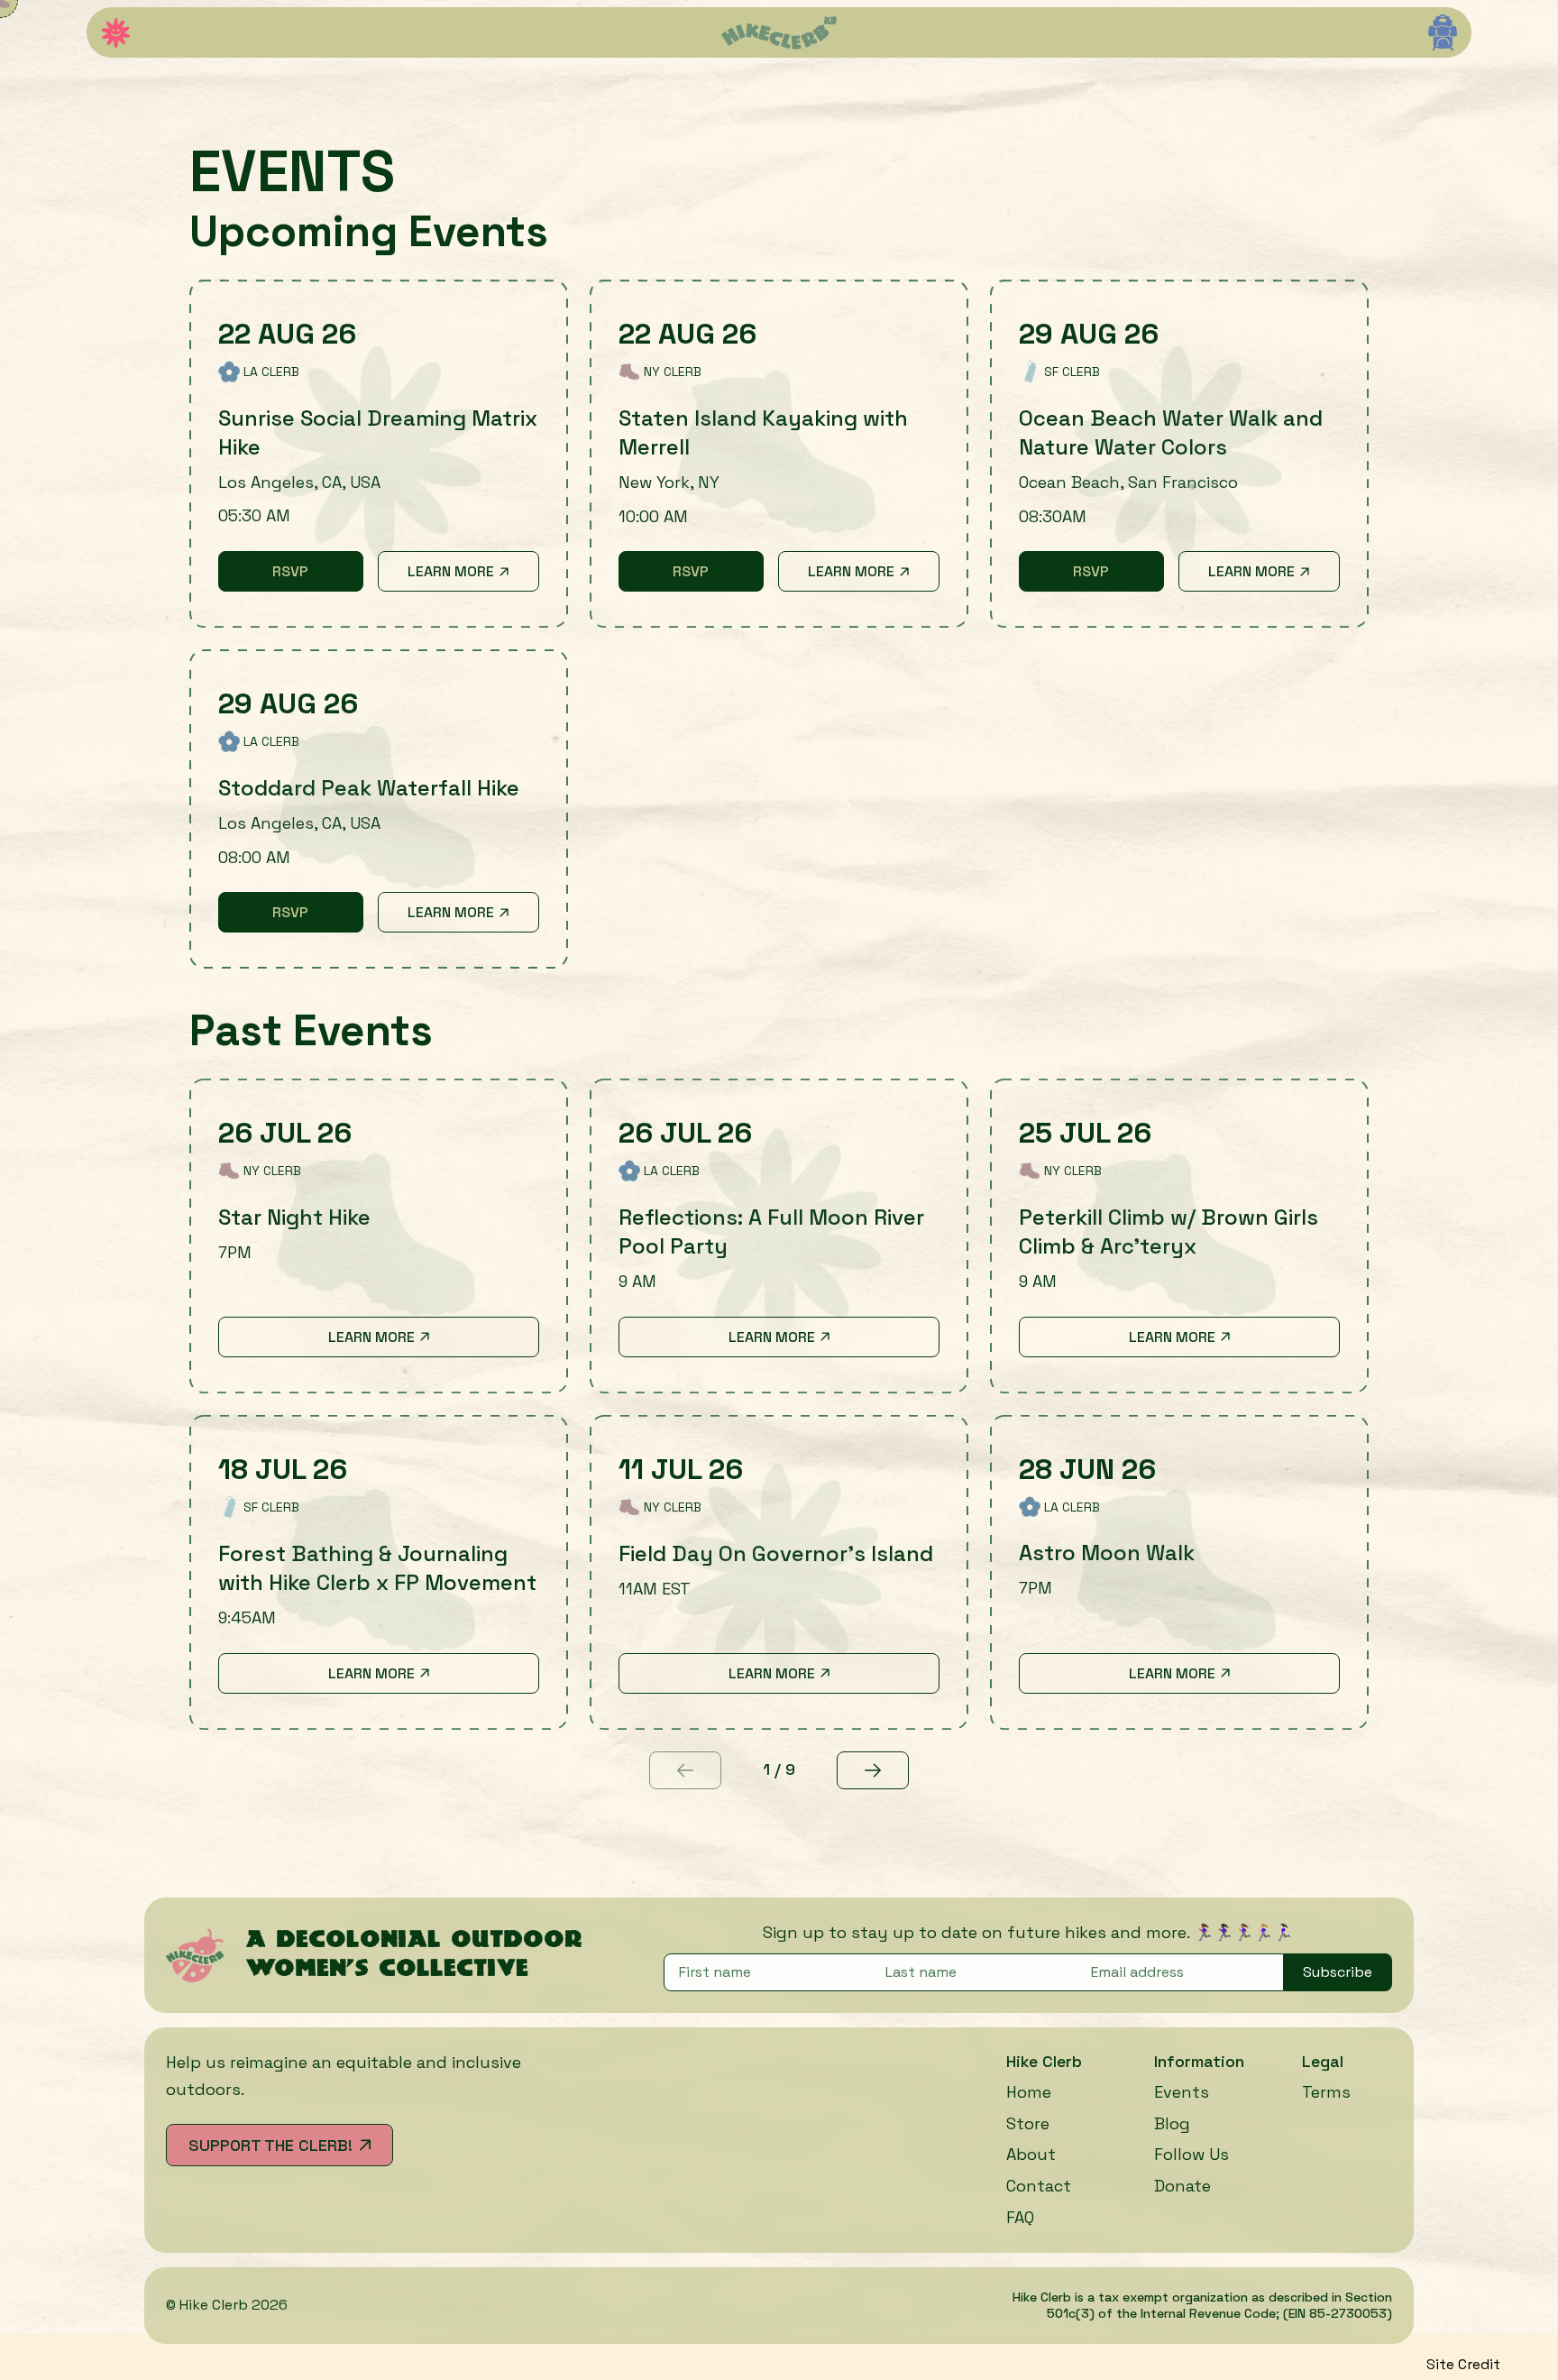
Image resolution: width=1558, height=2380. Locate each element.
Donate (1182, 2186)
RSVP (317, 576)
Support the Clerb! (270, 2145)
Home (1029, 2092)
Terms (1326, 2092)
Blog (1172, 2123)
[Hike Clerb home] (779, 32)
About (1031, 2154)
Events (1182, 2092)
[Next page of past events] (873, 1770)
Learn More (451, 571)
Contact (1039, 2186)
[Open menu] (115, 33)
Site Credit (1463, 2364)
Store (1028, 2123)
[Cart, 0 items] (1443, 32)
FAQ (1020, 2217)
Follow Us (1191, 2154)
